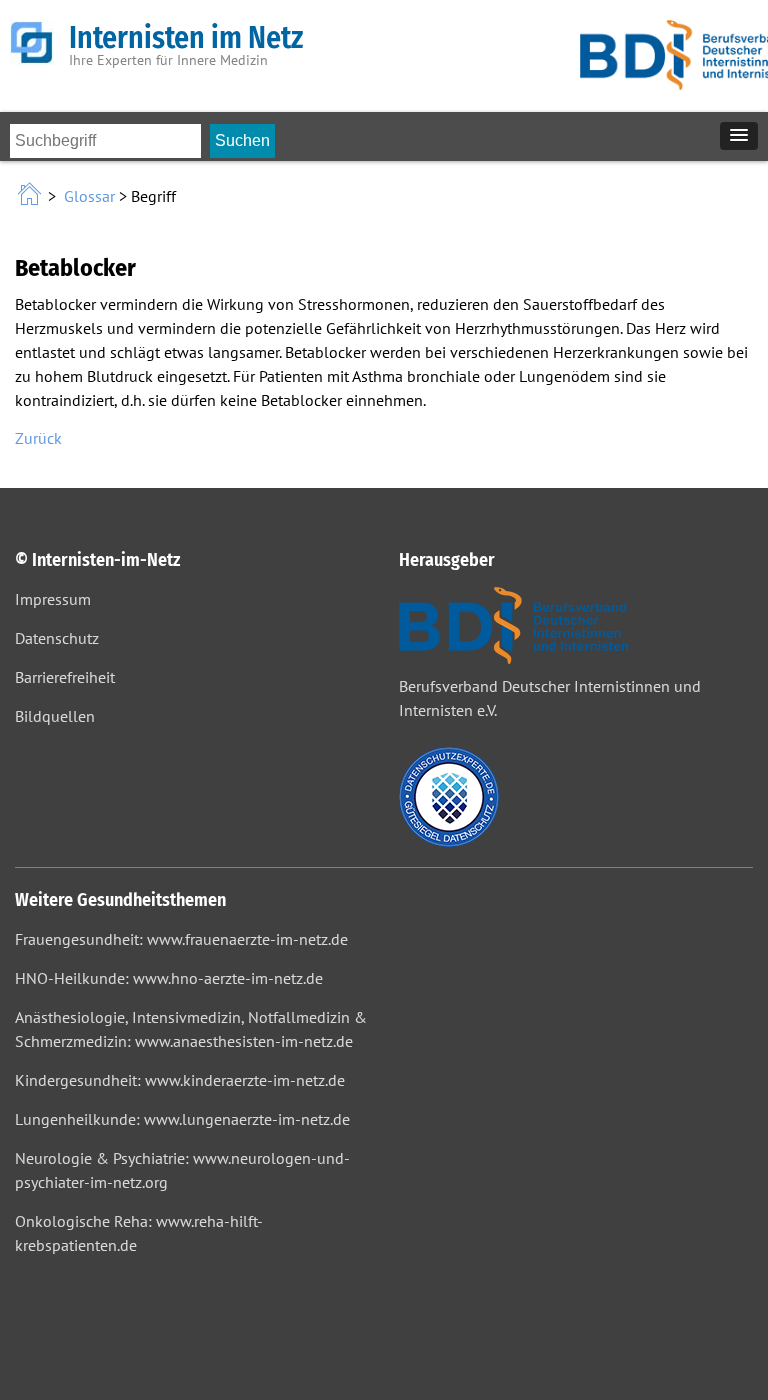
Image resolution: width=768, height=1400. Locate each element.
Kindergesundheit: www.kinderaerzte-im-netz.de (180, 1080)
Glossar (89, 196)
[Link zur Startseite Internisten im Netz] (31, 196)
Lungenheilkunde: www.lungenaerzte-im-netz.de (182, 1119)
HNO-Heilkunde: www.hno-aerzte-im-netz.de (169, 978)
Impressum (53, 599)
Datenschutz (57, 638)
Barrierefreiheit (65, 677)
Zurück (38, 438)
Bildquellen (55, 716)
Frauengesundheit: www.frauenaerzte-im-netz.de (181, 939)
